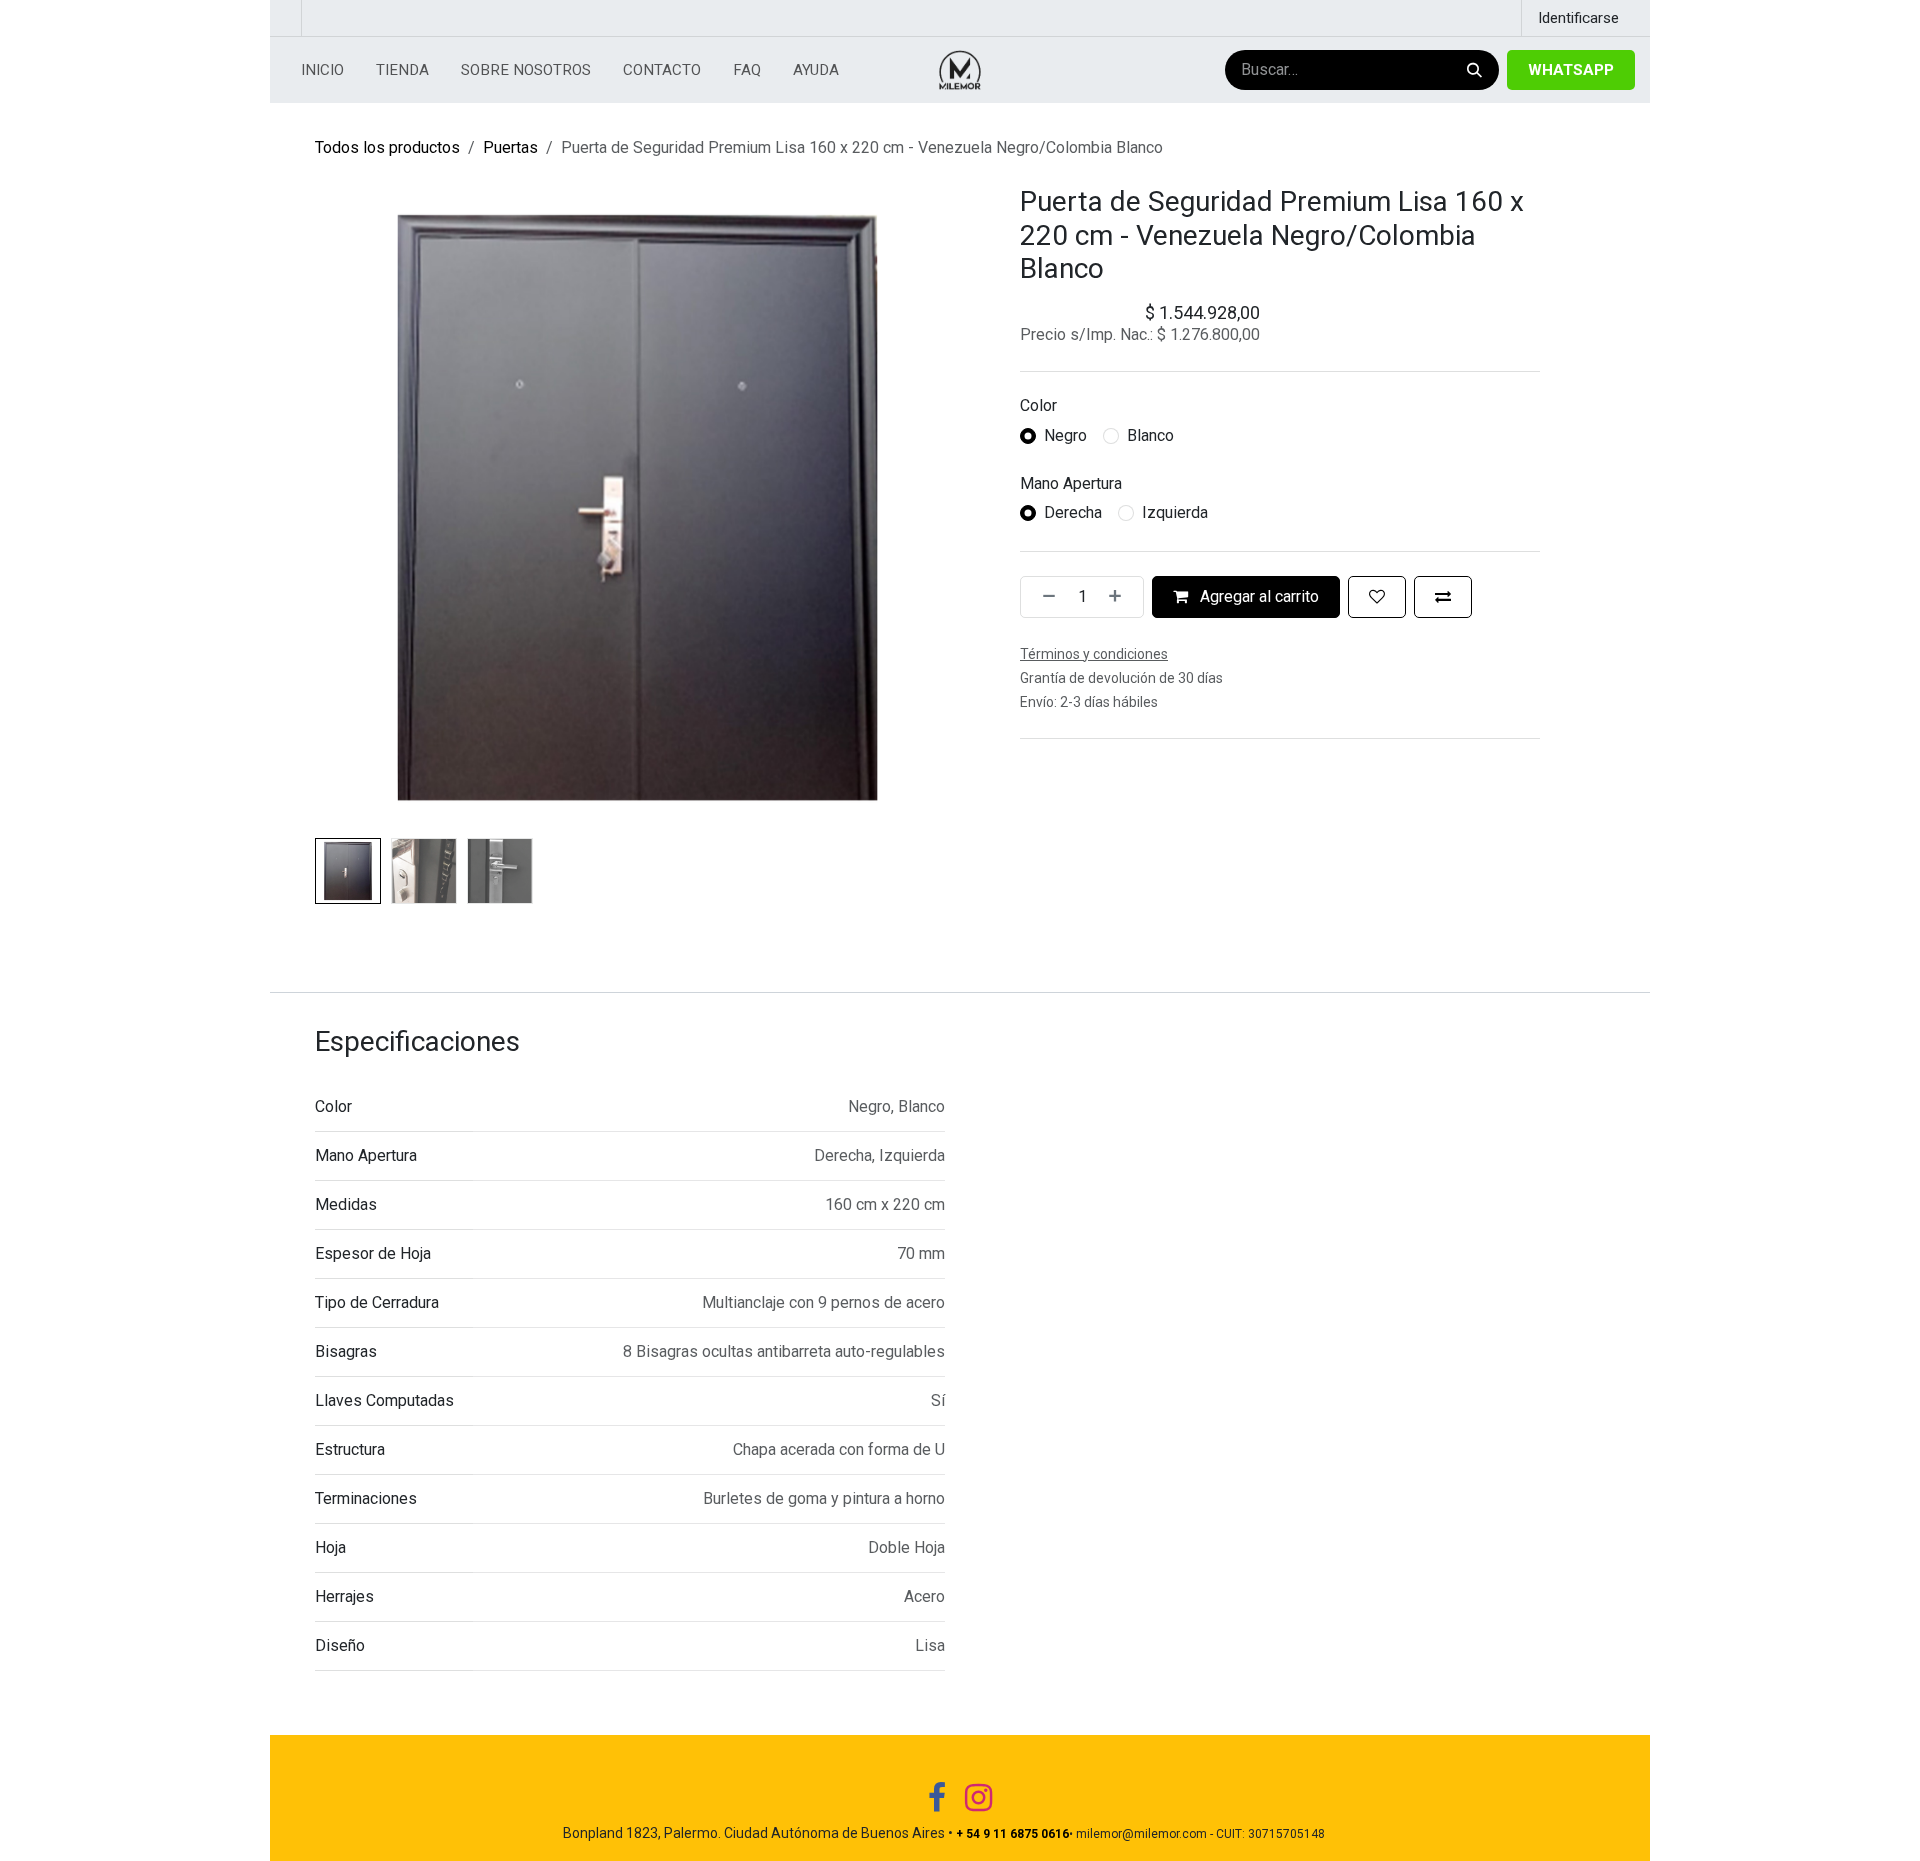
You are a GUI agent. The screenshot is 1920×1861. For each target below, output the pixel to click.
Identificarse (1578, 18)
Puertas (510, 147)
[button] (347, 507)
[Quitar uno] (1043, 597)
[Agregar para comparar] (1443, 597)
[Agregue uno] (1121, 597)
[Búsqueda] (1472, 70)
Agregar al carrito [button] (1257, 596)
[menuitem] (322, 70)
